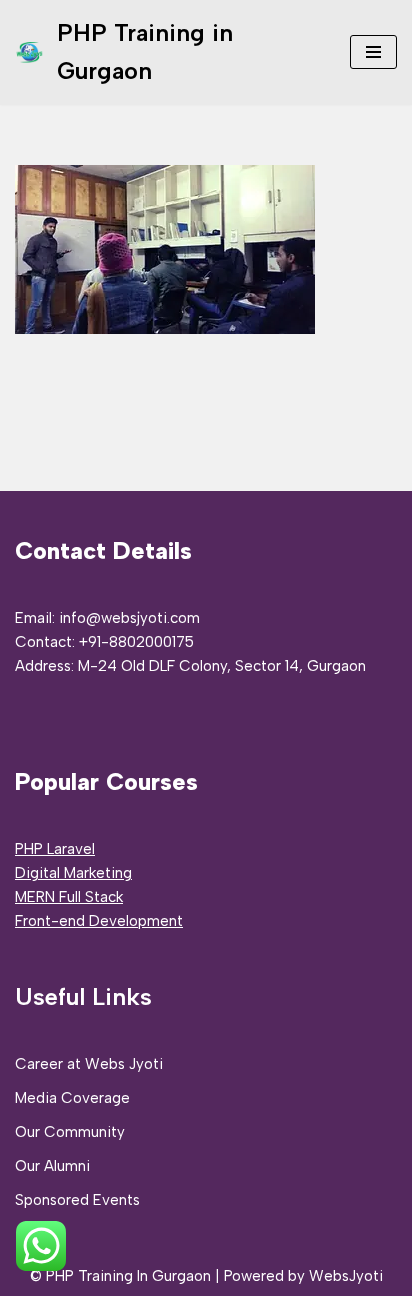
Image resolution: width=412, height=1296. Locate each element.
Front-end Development (99, 921)
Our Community (70, 1132)
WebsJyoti (346, 1276)
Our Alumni (52, 1166)
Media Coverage (72, 1098)
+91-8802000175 (136, 642)
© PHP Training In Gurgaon (120, 1276)
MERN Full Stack (69, 897)
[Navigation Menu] (373, 52)
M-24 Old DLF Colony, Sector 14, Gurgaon (222, 666)
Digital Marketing (73, 873)
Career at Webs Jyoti (89, 1064)
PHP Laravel (55, 849)
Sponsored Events (77, 1200)
